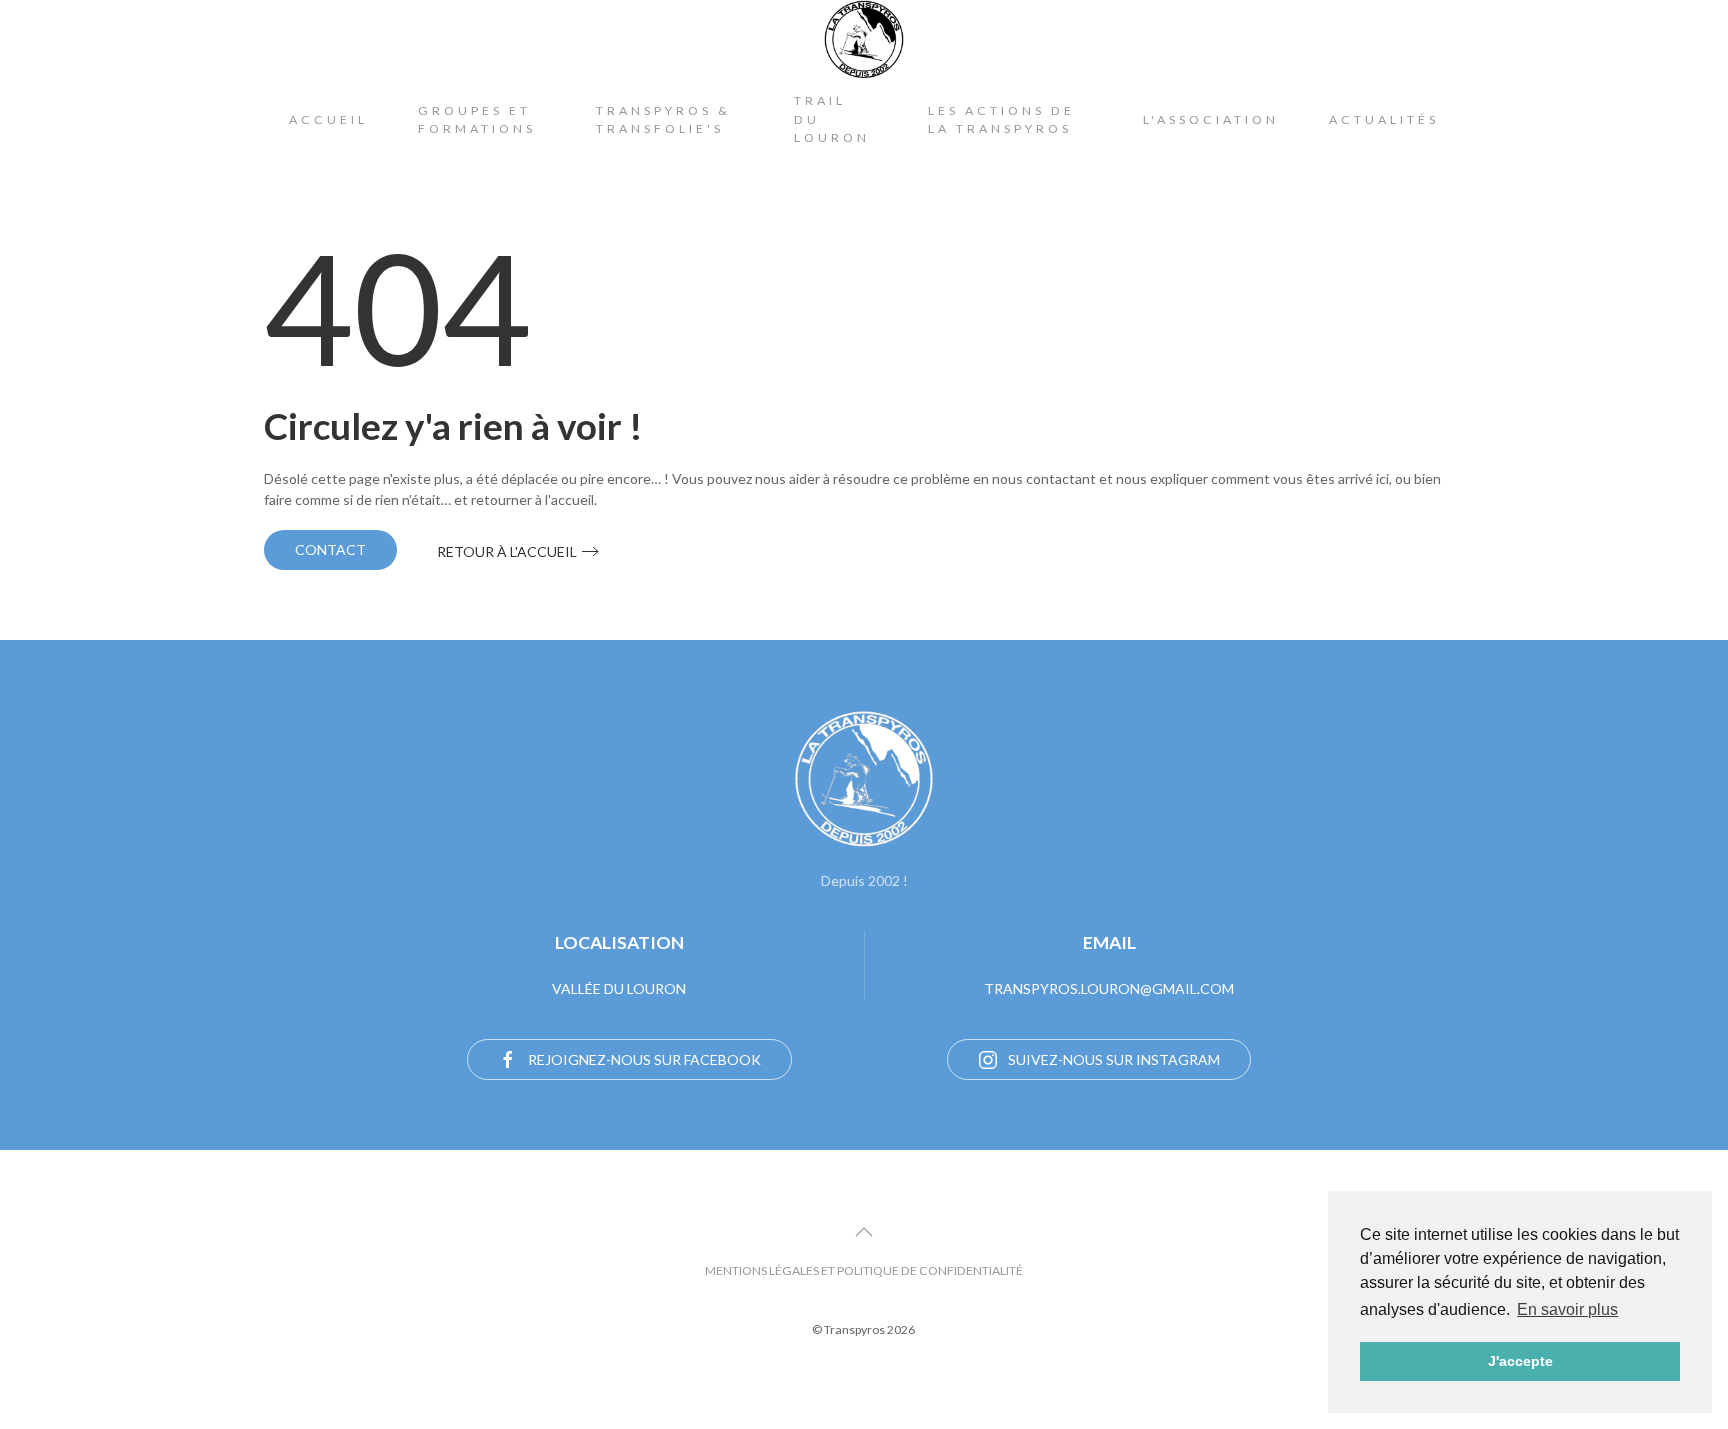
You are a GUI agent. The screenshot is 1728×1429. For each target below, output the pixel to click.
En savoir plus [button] (1567, 1309)
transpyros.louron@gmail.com (1109, 988)
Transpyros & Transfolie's (663, 119)
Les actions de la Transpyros (1001, 119)
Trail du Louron (832, 119)
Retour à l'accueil (507, 551)
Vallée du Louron (619, 988)
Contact (330, 549)
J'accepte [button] (1520, 1361)
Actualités (1384, 119)
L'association (1211, 119)
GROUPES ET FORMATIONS (477, 119)
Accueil (328, 119)
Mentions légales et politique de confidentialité (864, 1270)
